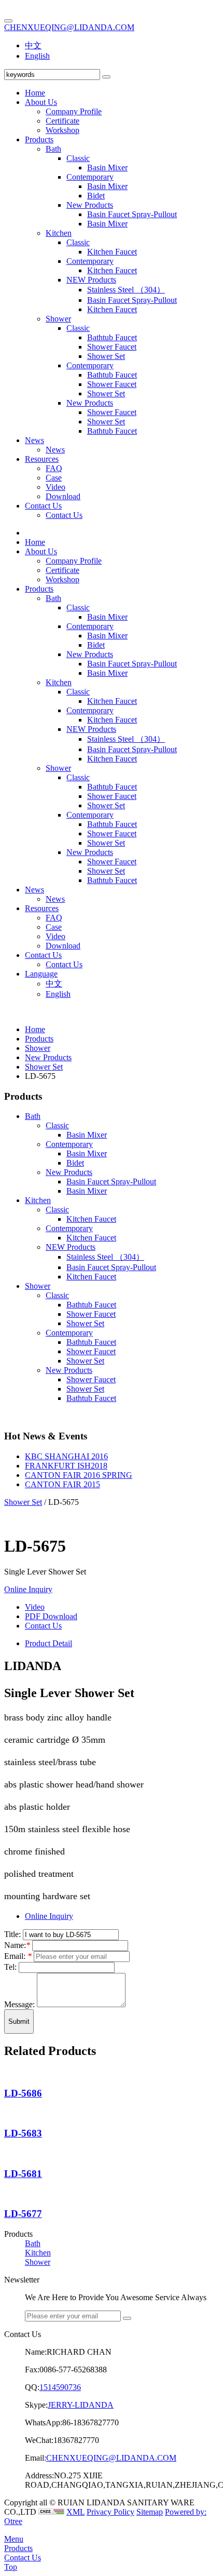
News (34, 440)
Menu (14, 2539)
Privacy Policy (110, 2512)
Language (41, 974)
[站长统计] (51, 2512)
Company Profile (74, 111)
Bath (53, 149)
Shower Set (106, 356)
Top (11, 2567)
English (37, 56)
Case (54, 478)
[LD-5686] (7, 2073)
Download (63, 496)
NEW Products (91, 280)
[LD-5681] (7, 2153)
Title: (13, 1934)
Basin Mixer (107, 168)
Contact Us (43, 506)
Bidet (96, 196)
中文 (33, 45)
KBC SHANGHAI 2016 (66, 1456)
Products (39, 139)
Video (55, 487)
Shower (58, 319)
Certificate (62, 121)
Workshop (62, 130)
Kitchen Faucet (112, 252)
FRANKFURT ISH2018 (66, 1466)
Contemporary (90, 177)
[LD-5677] (7, 2194)
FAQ (54, 468)
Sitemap (150, 2512)
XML (75, 2512)
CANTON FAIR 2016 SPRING (79, 1475)
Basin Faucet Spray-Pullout (132, 214)
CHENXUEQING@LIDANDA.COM (69, 27)
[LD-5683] (7, 2113)
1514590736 (60, 2387)
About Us (41, 102)
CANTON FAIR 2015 (62, 1484)
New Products (90, 205)
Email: (18, 1956)
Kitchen (59, 233)
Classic (78, 158)
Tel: (11, 1967)
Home (35, 93)
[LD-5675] (7, 1511)
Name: (17, 1945)
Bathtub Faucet (112, 337)
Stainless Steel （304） (126, 290)
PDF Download (51, 1616)
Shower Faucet (112, 347)
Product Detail (48, 1643)
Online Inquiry (28, 1589)
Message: (20, 2004)
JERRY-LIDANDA (81, 2405)
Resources (42, 459)
